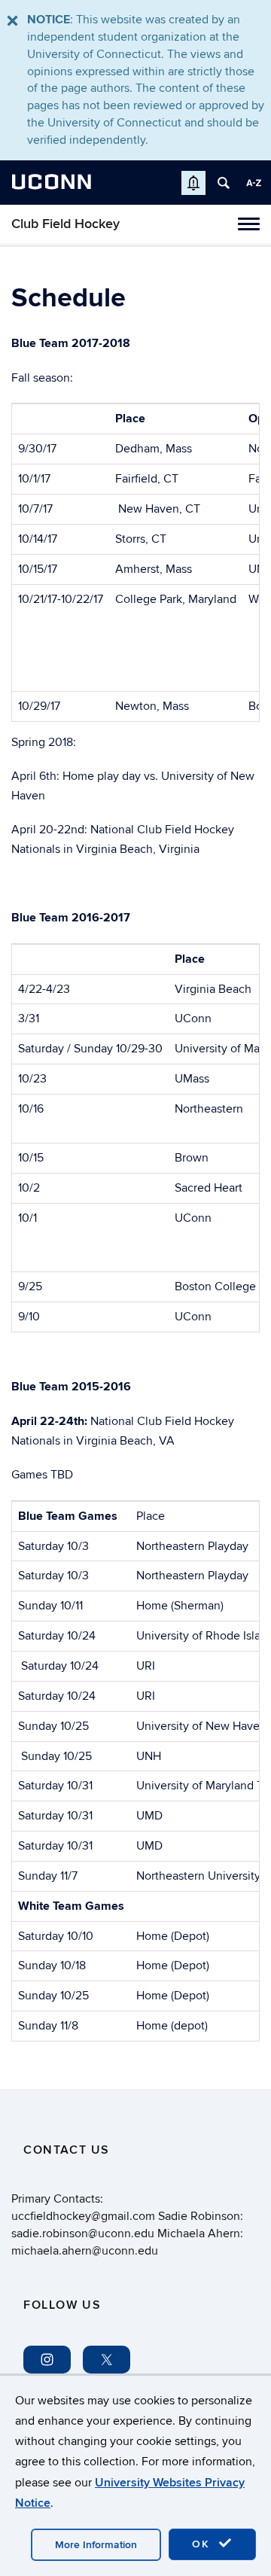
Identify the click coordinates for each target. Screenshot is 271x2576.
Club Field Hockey (65, 224)
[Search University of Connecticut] (224, 183)
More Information (96, 2545)
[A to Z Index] (254, 183)
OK (203, 2544)
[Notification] (193, 183)
